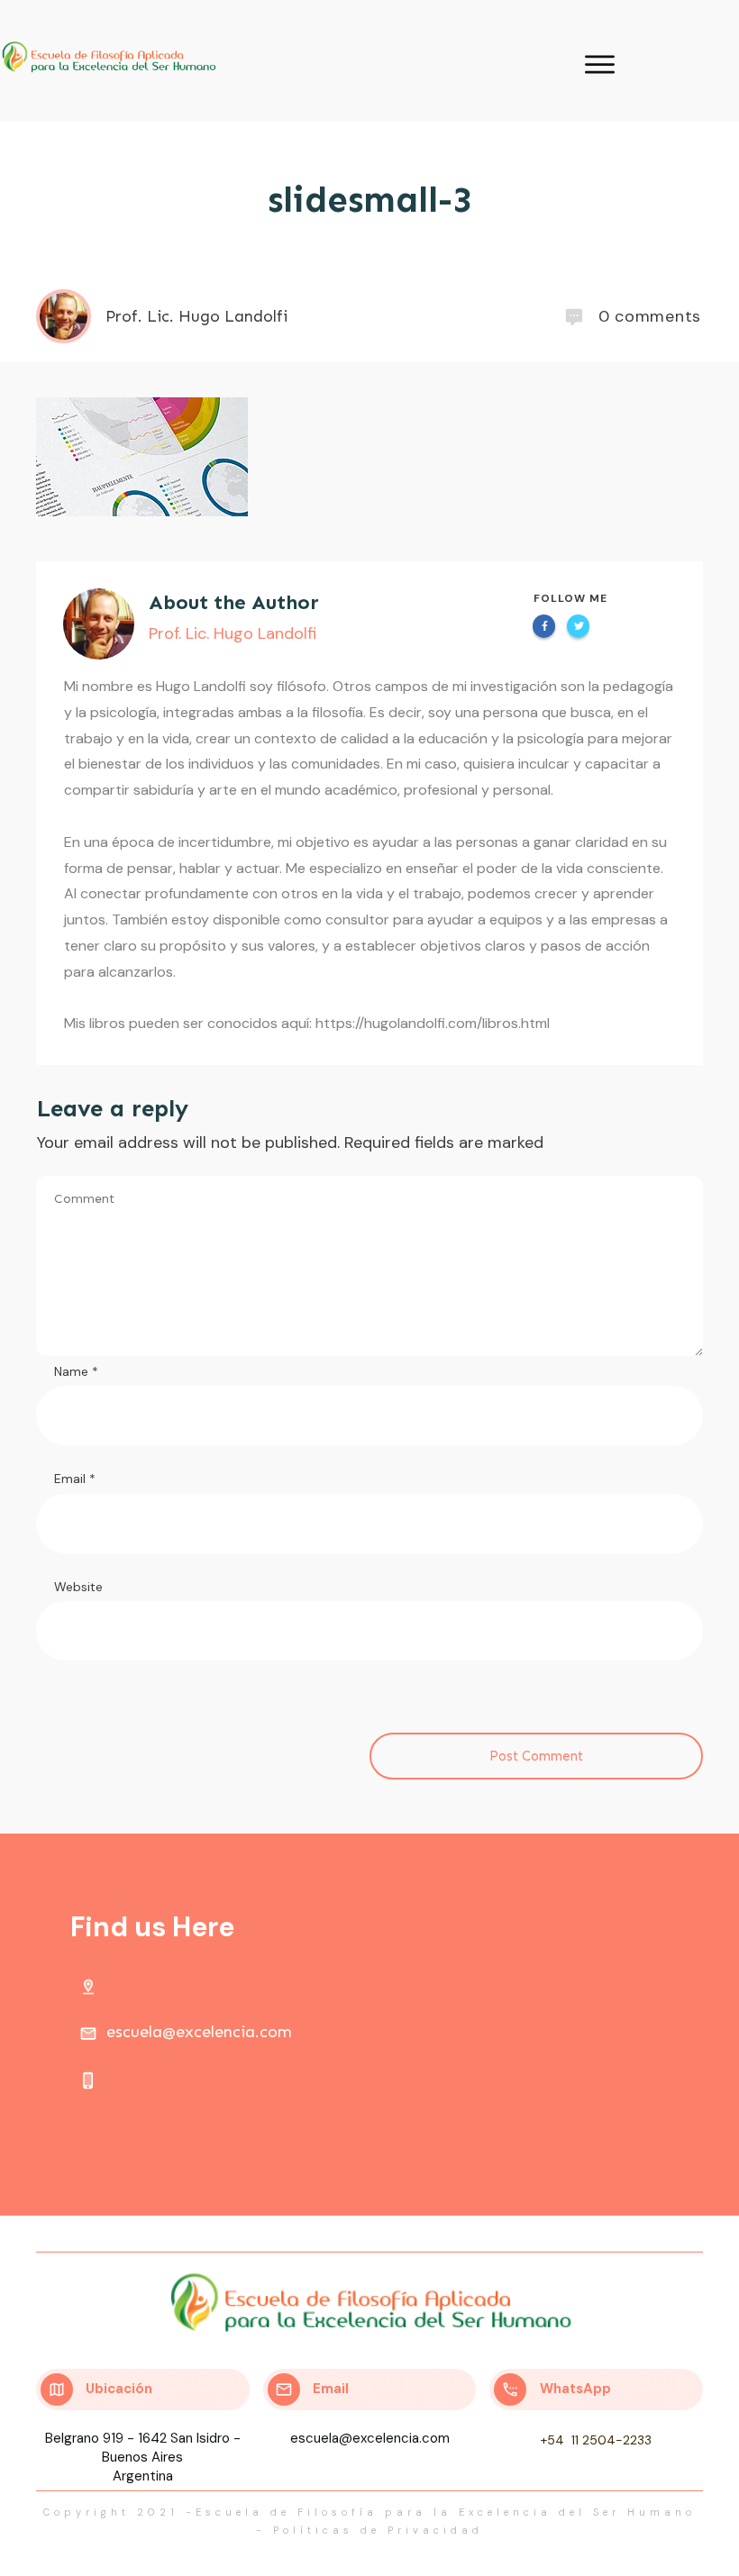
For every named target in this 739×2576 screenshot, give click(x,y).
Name (76, 1371)
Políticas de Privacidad (378, 2530)
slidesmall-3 (370, 200)
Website (78, 1587)
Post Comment (536, 1756)
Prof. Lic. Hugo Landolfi (233, 633)
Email (75, 1479)
